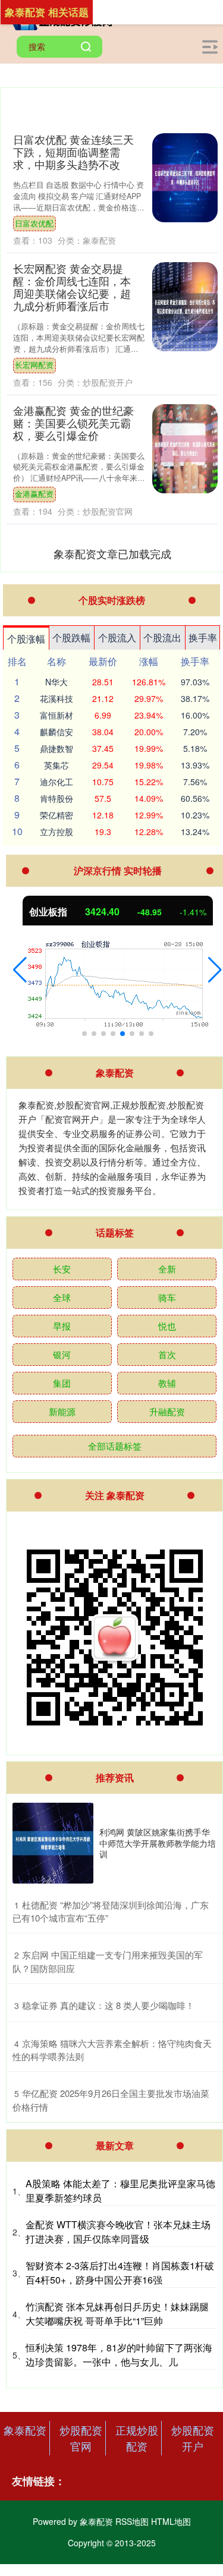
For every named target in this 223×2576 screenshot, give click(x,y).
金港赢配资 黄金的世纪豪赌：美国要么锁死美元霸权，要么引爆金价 (73, 423)
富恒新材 (56, 715)
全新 (167, 1269)
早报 (62, 1326)
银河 (62, 1354)
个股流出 (162, 637)
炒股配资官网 (81, 2438)
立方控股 (56, 832)
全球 (62, 1297)
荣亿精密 (56, 815)
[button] (20, 970)
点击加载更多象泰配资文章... (112, 553)
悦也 (167, 1326)
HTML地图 (171, 2521)
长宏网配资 (34, 365)
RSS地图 (132, 2521)
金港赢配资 (34, 494)
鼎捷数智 (56, 748)
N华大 (56, 682)
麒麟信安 (56, 732)
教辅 (167, 1383)
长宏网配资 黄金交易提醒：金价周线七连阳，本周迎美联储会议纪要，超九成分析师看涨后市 (72, 287)
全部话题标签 (115, 1446)
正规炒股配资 (137, 2438)
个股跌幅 (71, 637)
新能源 (62, 1411)
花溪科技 (56, 698)
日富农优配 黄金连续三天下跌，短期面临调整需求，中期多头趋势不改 (73, 152)
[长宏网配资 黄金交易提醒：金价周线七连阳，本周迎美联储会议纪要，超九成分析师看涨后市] (185, 307)
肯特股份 (56, 798)
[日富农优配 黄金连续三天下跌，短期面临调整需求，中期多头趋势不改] (185, 178)
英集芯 (56, 765)
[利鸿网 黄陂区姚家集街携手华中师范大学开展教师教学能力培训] (53, 1843)
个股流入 (117, 637)
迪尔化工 (56, 782)
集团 (62, 1383)
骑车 (167, 1297)
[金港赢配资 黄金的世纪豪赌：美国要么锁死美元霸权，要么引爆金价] (185, 449)
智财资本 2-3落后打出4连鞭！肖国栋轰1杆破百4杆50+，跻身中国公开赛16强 (120, 2273)
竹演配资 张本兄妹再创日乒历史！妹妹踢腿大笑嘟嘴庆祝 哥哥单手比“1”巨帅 (117, 2314)
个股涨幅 (26, 639)
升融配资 (167, 1411)
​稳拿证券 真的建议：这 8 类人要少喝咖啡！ (108, 2005)
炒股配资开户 (193, 2438)
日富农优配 (34, 223)
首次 (167, 1354)
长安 (62, 1269)
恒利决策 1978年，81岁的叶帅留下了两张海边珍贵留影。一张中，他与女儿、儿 (119, 2355)
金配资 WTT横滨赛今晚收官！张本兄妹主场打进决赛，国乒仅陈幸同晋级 (118, 2232)
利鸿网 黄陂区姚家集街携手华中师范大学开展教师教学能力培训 (158, 1843)
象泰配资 (25, 2430)
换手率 (203, 637)
